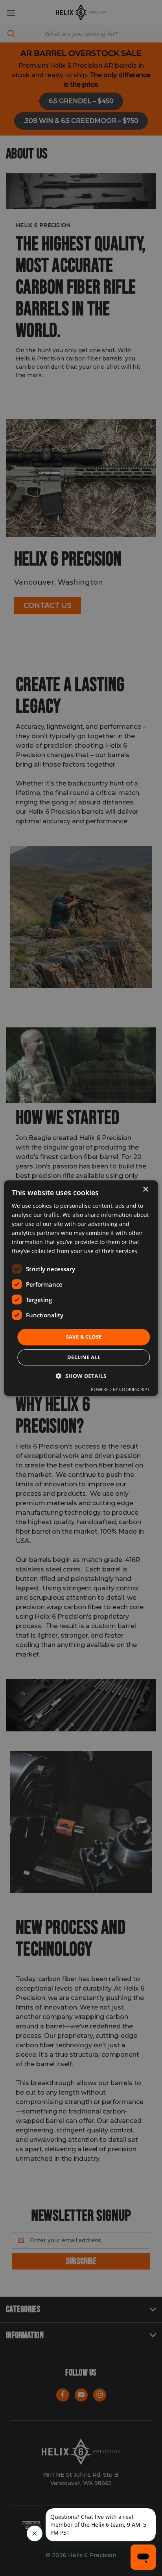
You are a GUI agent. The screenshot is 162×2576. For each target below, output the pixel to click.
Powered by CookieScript (120, 1389)
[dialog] (81, 1288)
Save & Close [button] (84, 1337)
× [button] (145, 1190)
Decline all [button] (84, 1357)
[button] (81, 1376)
